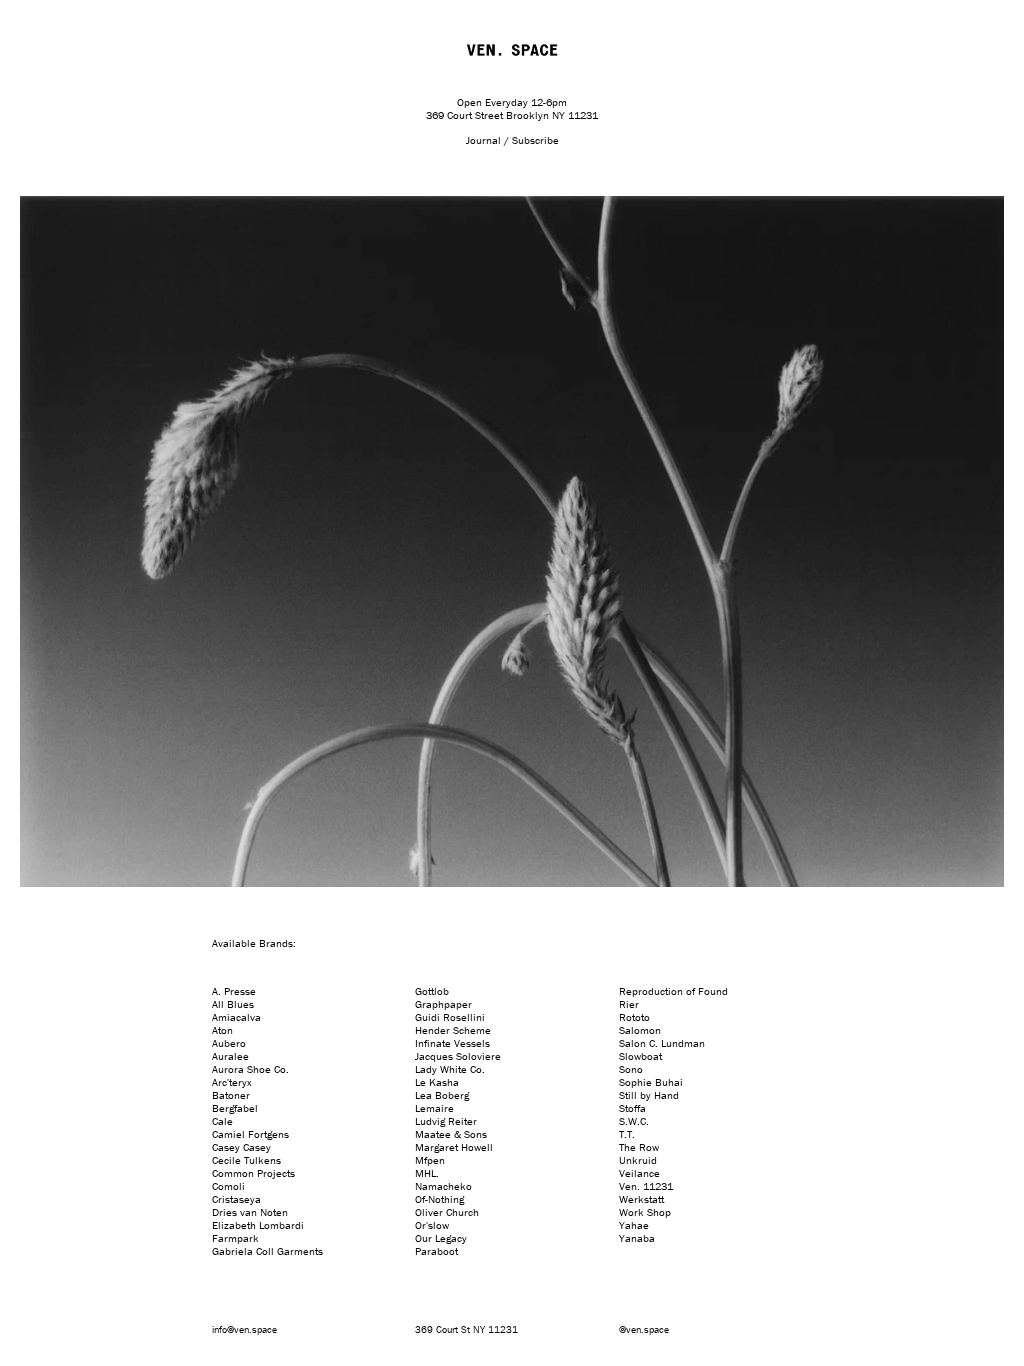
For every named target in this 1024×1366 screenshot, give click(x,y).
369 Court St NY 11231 (466, 1329)
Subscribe (535, 140)
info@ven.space (244, 1329)
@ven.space (644, 1329)
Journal (483, 140)
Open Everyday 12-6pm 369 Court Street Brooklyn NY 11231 (512, 108)
